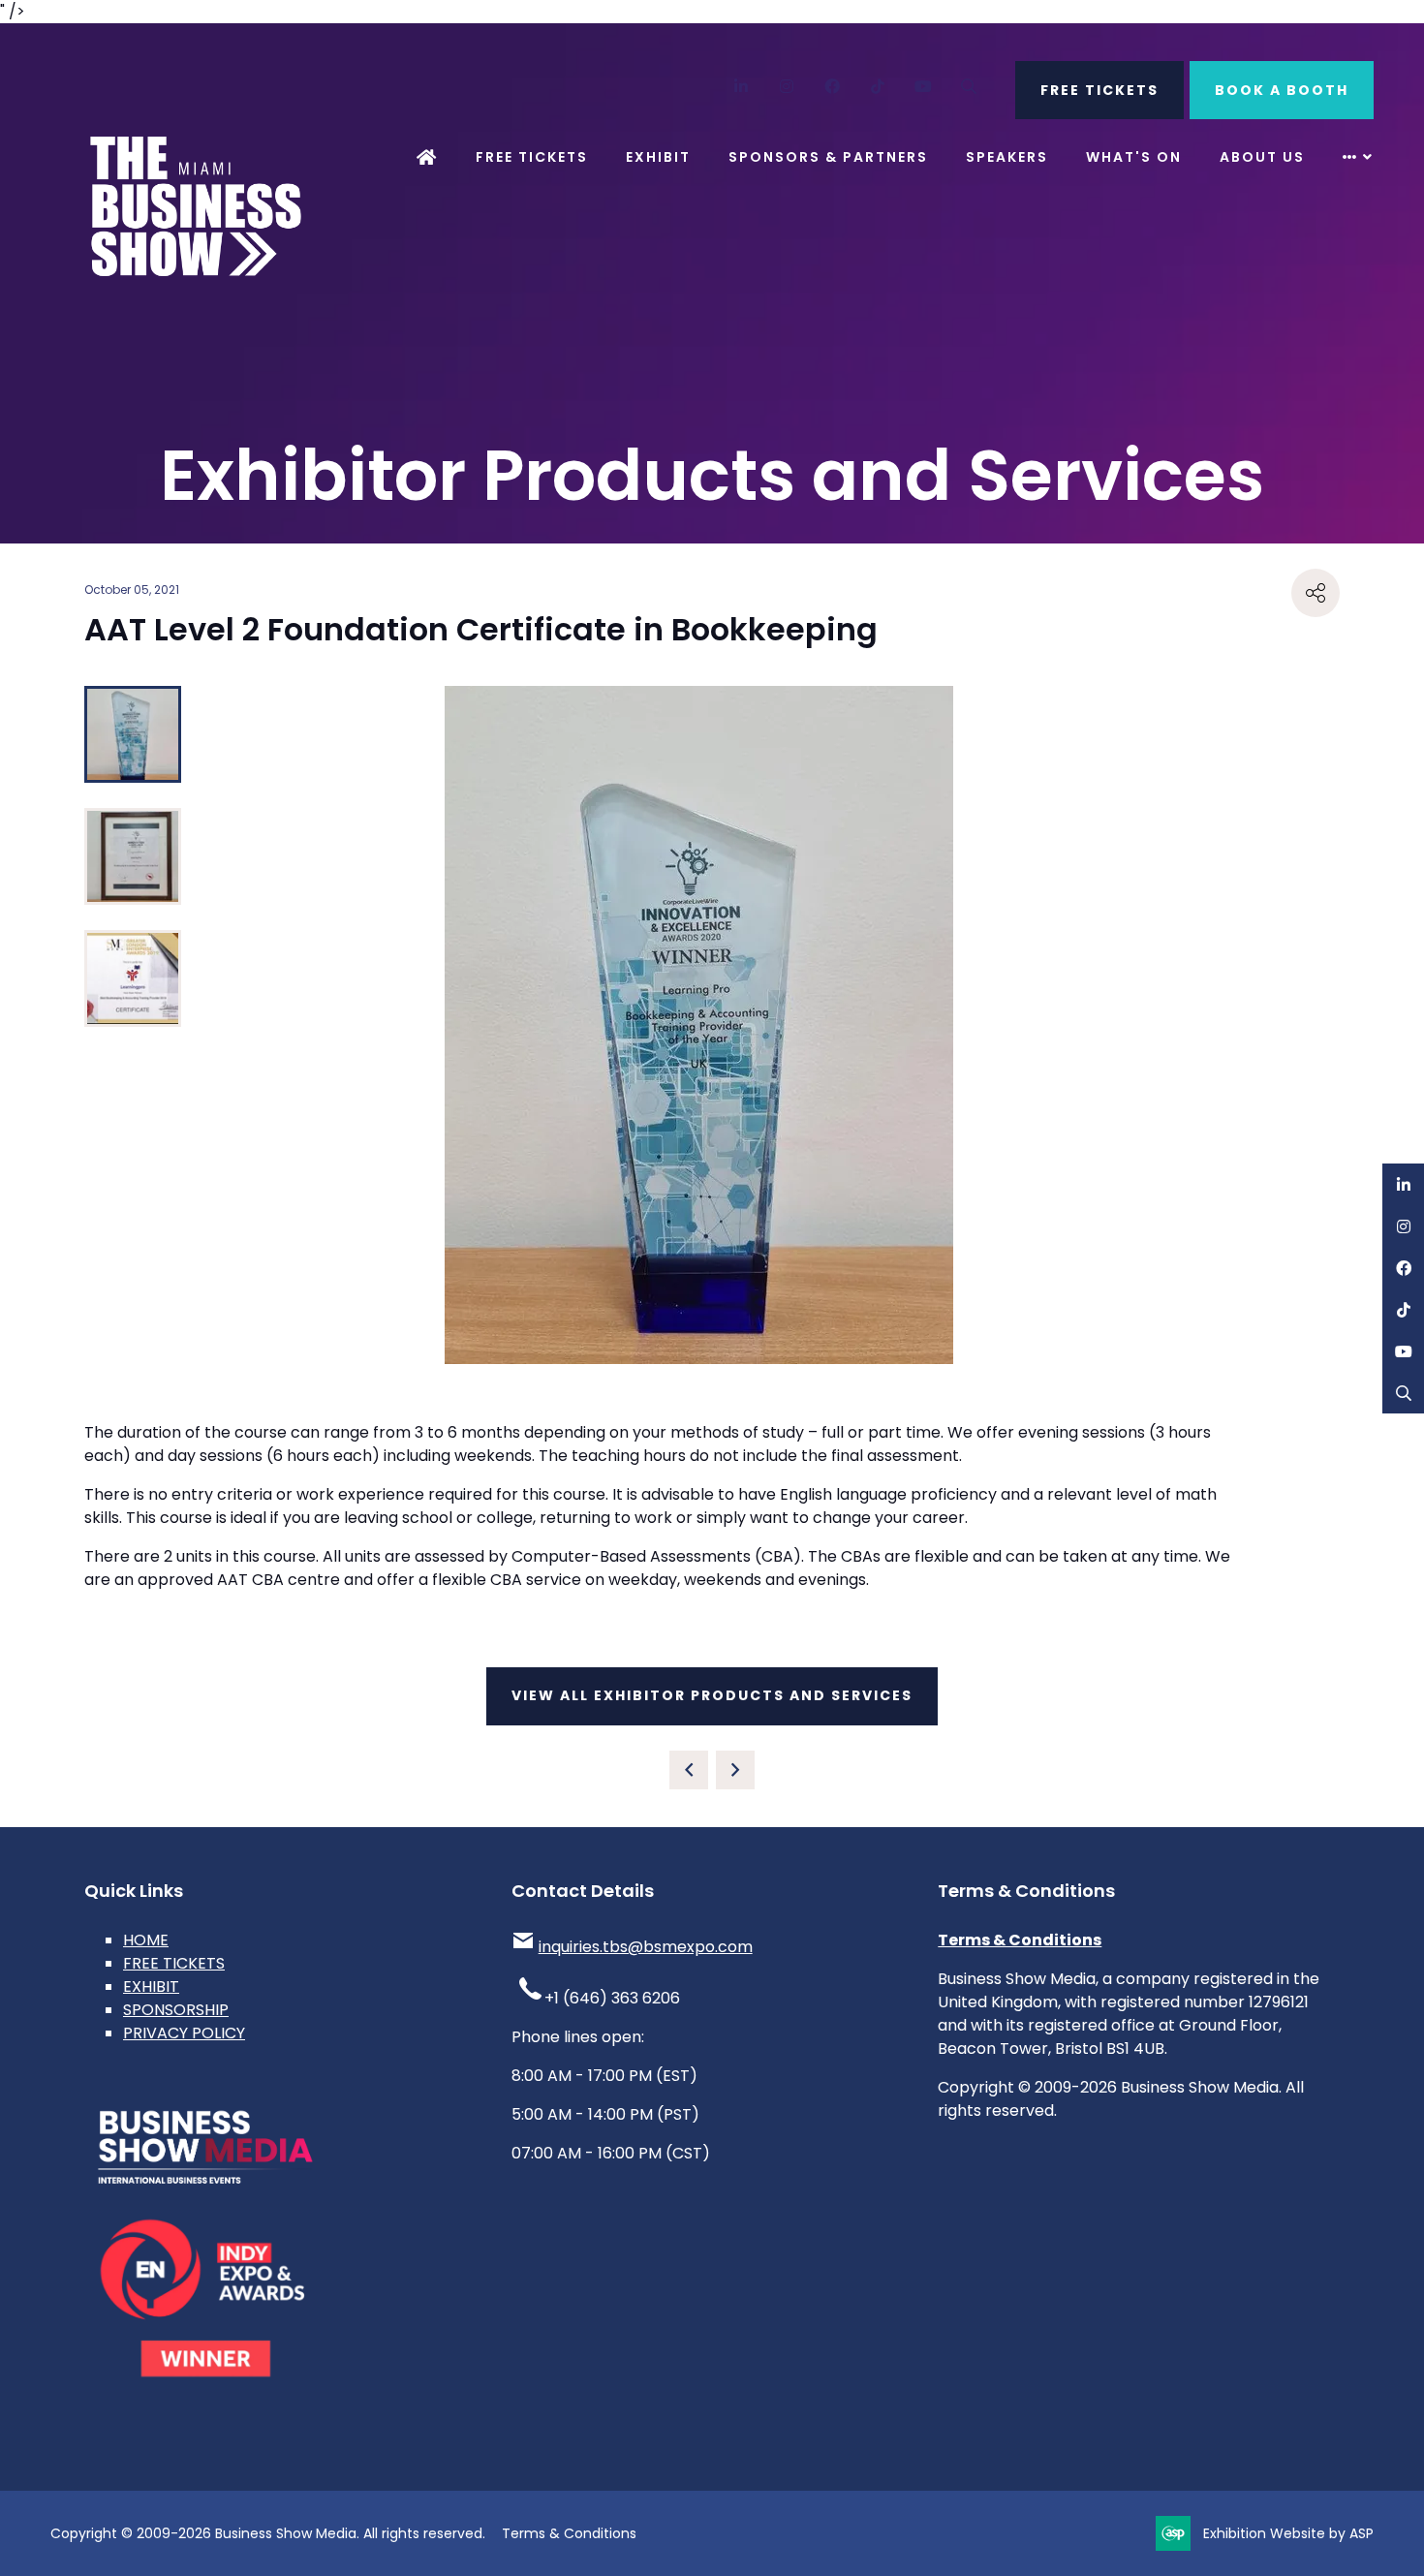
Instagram (787, 87)
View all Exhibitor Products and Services (712, 1695)
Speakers (1007, 157)
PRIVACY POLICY (184, 2033)
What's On (1134, 157)
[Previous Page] (689, 1770)
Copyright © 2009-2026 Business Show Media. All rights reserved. (268, 2533)
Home (427, 157)
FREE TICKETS (1099, 90)
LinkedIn (742, 87)
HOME (146, 1940)
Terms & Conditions (1020, 1940)
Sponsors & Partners (828, 157)
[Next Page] (735, 1770)
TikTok (878, 87)
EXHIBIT (151, 1986)
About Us (1262, 157)
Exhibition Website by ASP (1288, 2533)
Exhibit (658, 157)
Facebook (833, 87)
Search (969, 87)
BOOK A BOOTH (1282, 90)
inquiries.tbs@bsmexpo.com (646, 1947)
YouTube (924, 87)
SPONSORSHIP (176, 2010)
